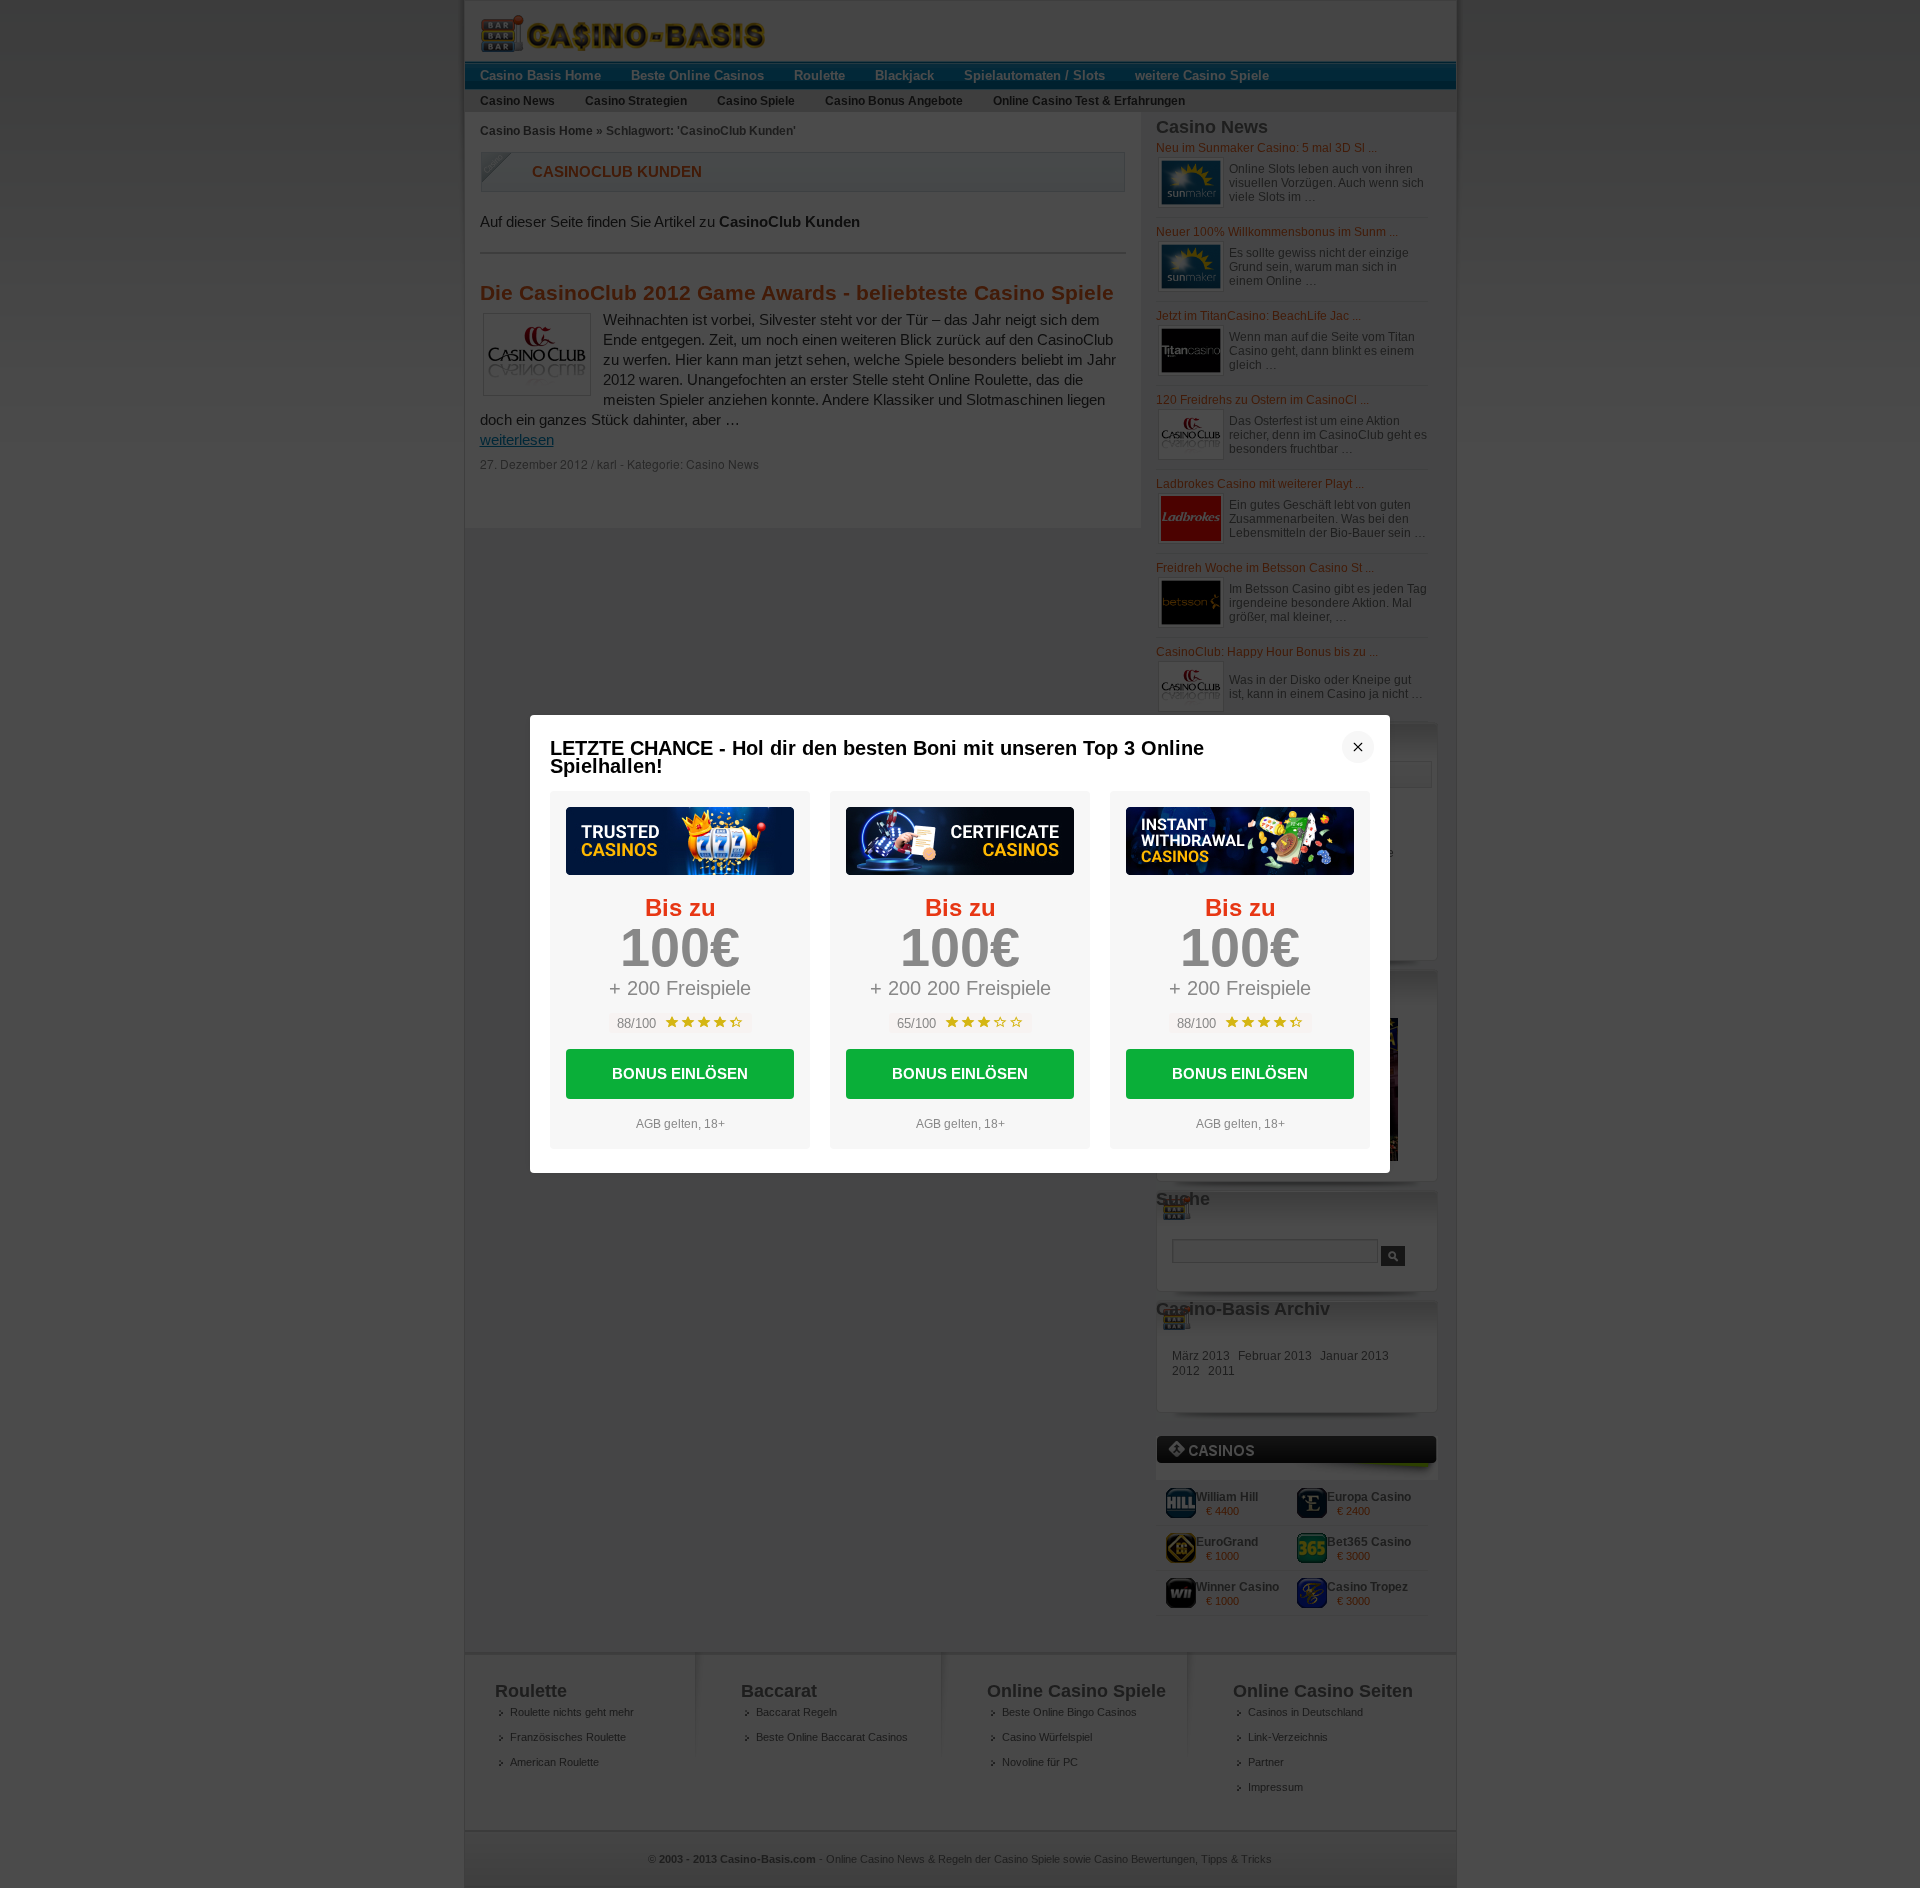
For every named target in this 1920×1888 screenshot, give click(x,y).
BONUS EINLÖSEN (680, 1073)
